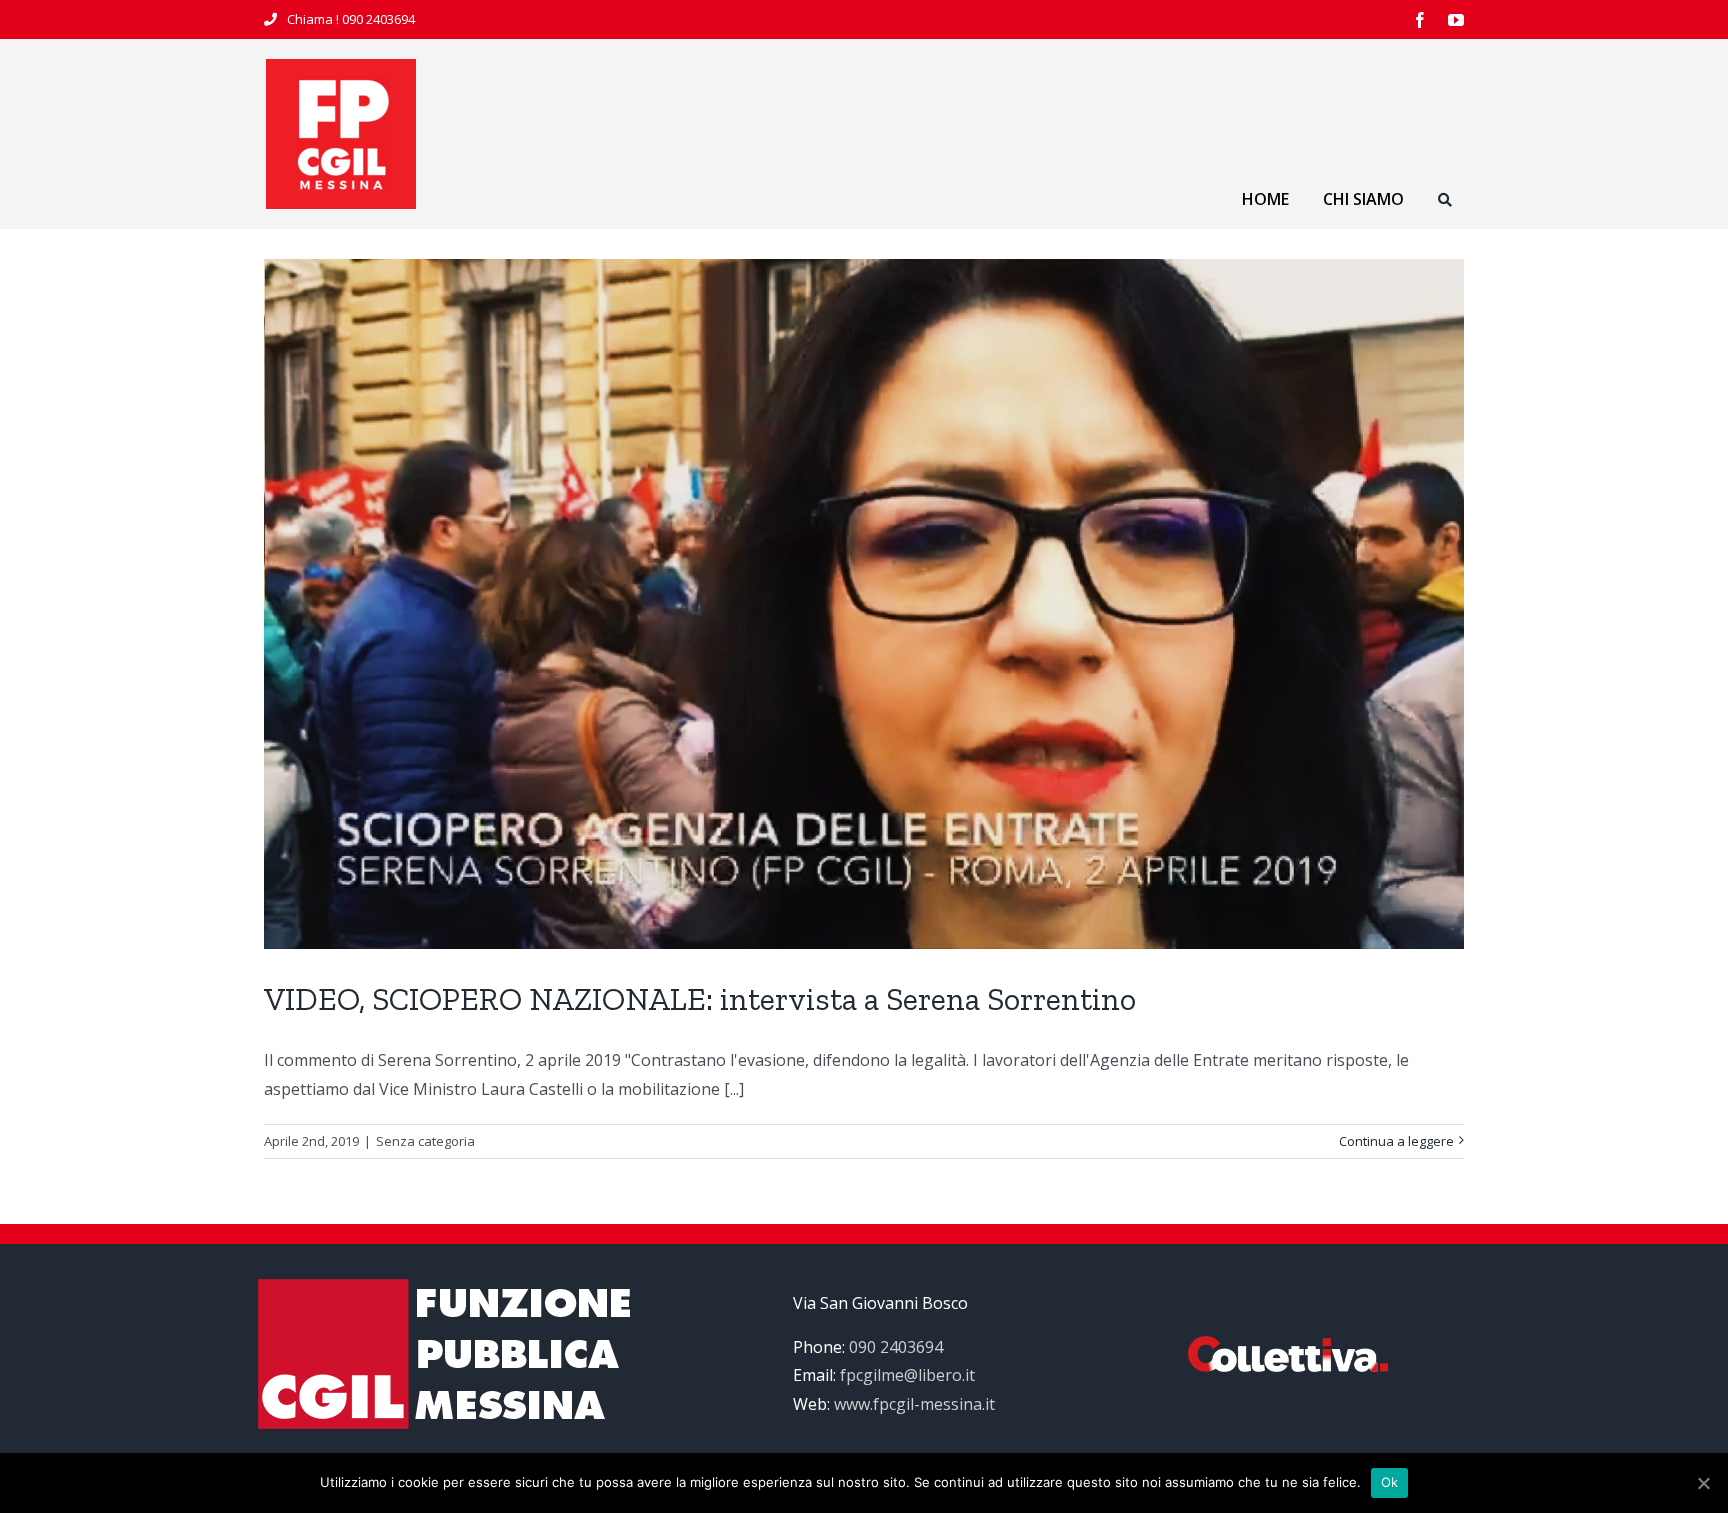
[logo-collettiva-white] (1288, 1344)
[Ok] (1703, 1483)
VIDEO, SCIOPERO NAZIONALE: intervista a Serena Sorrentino (700, 999)
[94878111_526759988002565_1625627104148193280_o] (341, 67)
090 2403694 (378, 19)
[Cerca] (1445, 202)
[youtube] (1456, 20)
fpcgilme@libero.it (907, 1375)
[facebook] (1420, 20)
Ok (1390, 1482)
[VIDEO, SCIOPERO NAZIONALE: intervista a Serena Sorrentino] (864, 604)
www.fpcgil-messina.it (914, 1404)
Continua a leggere (1396, 1141)
